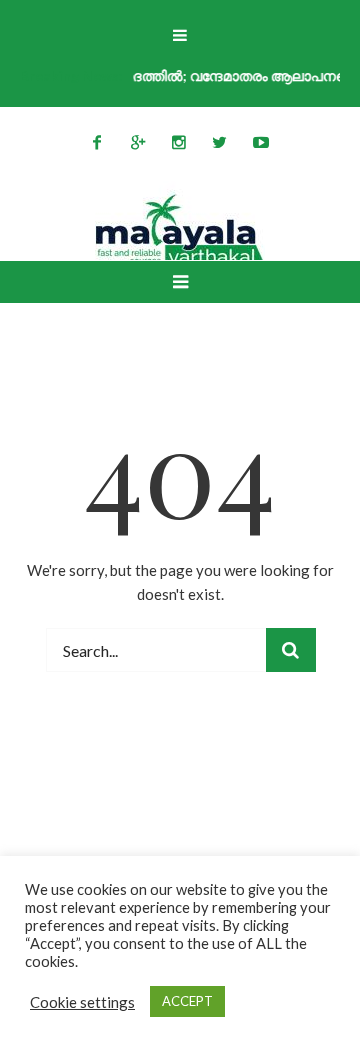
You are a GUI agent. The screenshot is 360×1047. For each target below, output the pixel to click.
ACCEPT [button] (187, 1001)
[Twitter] (220, 142)
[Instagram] (179, 142)
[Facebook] (97, 142)
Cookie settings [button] (82, 1002)
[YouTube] (261, 142)
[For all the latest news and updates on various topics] (180, 230)
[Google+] (138, 142)
